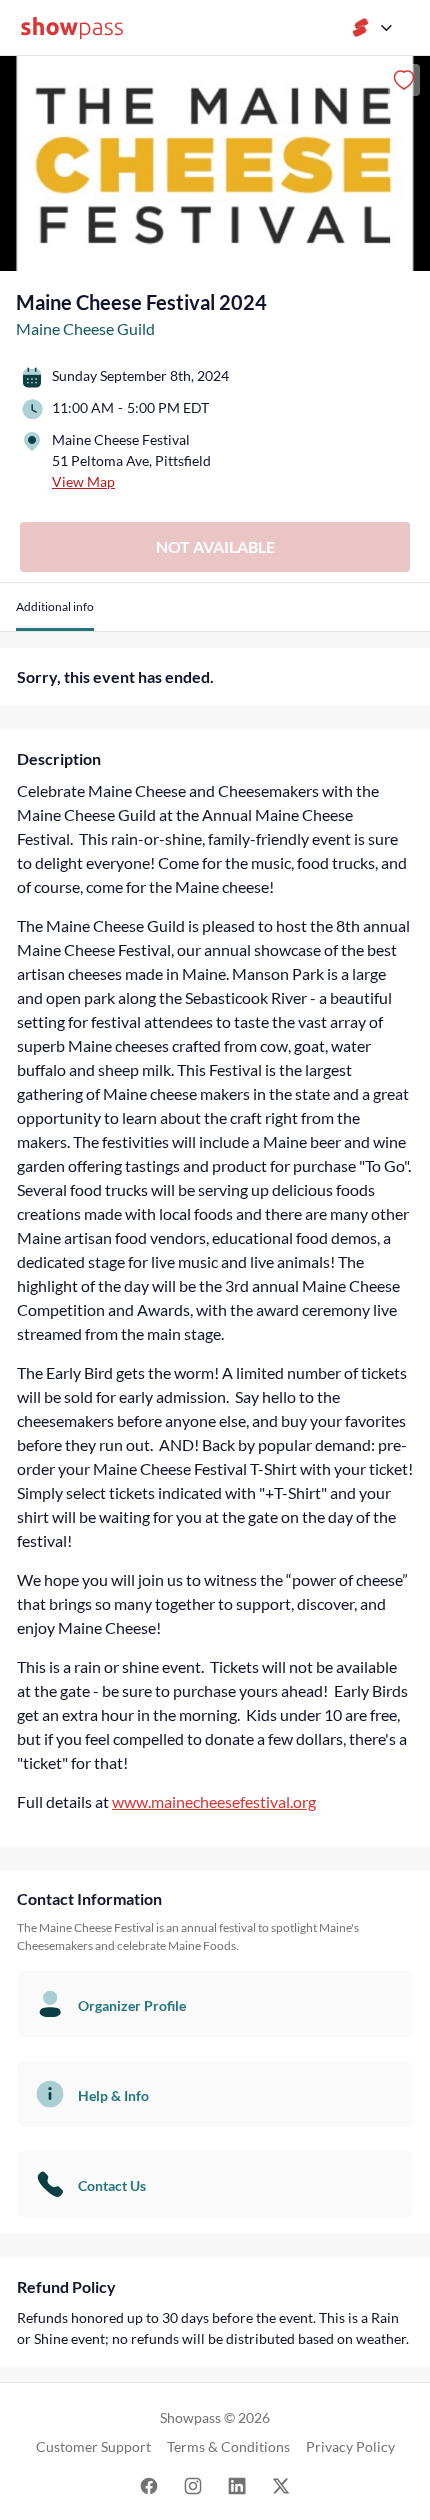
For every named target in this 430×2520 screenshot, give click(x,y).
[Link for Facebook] (149, 2484)
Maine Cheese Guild (85, 328)
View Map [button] (83, 481)
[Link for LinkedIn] (237, 2484)
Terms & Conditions (228, 2446)
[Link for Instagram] (193, 2484)
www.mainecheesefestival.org (214, 1801)
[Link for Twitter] (281, 2484)
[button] (55, 614)
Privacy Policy (350, 2446)
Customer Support (93, 2446)
